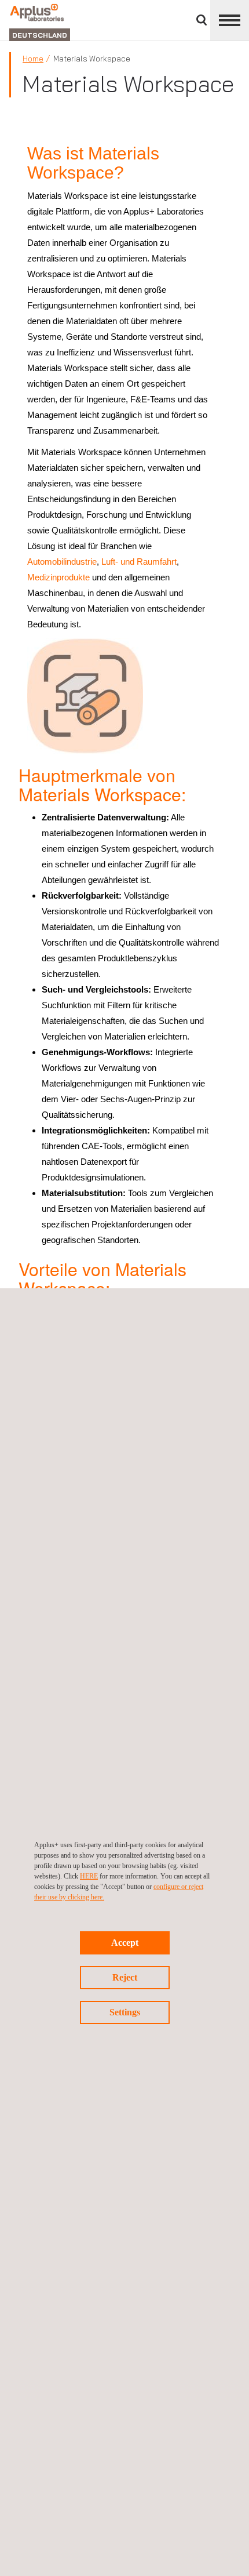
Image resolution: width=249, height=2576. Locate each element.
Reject (125, 1977)
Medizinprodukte (58, 577)
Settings (125, 2012)
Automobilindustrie (62, 562)
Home (33, 59)
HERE (89, 1876)
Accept (125, 1943)
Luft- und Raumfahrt (139, 562)
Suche (202, 20)
